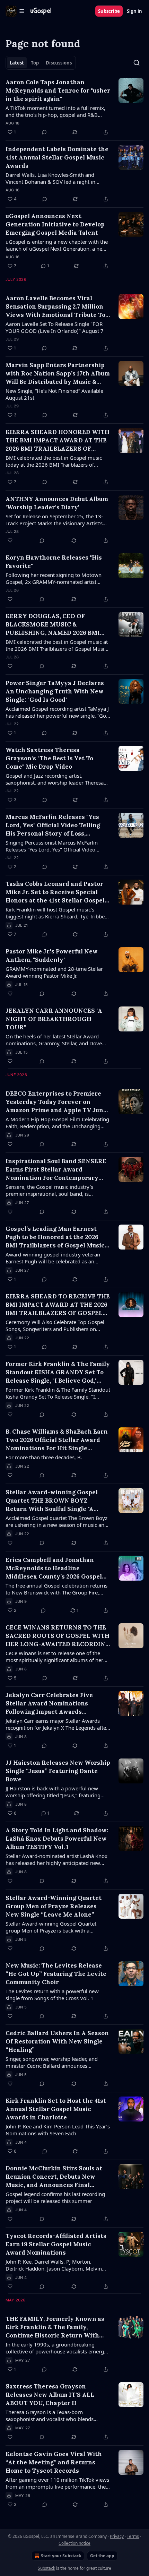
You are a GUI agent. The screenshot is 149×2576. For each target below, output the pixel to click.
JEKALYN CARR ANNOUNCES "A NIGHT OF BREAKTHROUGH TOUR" (54, 1019)
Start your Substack (61, 2556)
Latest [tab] (17, 63)
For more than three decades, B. (44, 1457)
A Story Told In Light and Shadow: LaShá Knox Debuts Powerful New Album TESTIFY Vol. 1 (57, 1839)
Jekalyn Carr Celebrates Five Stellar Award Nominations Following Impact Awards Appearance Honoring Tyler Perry (57, 1704)
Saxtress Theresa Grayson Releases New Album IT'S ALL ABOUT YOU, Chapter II (50, 2395)
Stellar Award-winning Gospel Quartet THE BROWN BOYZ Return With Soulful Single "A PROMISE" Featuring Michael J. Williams (52, 1501)
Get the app (102, 2556)
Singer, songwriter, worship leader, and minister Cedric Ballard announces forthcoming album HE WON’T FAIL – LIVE (56, 2062)
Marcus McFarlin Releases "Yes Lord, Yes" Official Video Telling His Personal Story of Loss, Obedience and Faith (53, 825)
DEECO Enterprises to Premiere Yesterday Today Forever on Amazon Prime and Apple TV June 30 (56, 1102)
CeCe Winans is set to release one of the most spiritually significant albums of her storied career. (54, 1657)
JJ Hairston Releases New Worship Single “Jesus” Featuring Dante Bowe (58, 1771)
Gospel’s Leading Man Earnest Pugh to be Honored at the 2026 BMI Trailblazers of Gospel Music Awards (55, 1237)
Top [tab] (35, 63)
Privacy (117, 2536)
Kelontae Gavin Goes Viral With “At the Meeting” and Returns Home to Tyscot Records (54, 2462)
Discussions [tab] (59, 63)
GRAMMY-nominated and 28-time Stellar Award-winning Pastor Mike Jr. (54, 972)
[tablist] (41, 63)
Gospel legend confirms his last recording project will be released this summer (55, 2197)
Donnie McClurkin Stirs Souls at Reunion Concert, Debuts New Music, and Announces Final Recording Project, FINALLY (54, 2177)
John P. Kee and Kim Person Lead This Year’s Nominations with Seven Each (58, 2130)
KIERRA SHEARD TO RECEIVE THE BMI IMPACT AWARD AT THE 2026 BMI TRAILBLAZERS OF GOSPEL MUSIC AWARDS (58, 1305)
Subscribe (109, 11)
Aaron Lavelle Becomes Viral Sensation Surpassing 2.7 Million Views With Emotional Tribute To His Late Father (55, 307)
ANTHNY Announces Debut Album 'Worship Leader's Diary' (57, 503)
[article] (74, 107)
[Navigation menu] (15, 11)
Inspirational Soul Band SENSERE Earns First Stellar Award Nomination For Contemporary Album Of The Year (56, 1170)
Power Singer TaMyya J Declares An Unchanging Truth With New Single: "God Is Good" (55, 691)
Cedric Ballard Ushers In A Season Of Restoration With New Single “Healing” (57, 2041)
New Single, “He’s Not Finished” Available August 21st (54, 394)
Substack (46, 2568)
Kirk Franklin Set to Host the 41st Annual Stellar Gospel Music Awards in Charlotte (56, 2109)
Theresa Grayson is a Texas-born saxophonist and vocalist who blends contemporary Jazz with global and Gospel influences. (56, 2415)
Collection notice (74, 2543)
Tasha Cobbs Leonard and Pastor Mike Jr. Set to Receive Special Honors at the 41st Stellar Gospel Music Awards (55, 892)
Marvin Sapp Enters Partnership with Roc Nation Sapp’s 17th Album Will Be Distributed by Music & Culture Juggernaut (58, 374)
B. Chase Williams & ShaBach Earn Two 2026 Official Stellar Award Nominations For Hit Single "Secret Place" (57, 1440)
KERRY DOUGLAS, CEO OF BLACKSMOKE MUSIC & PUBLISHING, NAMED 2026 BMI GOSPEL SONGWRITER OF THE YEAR (53, 625)
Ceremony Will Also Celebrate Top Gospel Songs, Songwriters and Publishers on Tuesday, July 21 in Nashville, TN (55, 1325)
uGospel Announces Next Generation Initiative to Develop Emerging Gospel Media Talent (55, 224)
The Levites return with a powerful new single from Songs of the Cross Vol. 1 (52, 1995)
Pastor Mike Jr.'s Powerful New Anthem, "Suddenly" (52, 956)
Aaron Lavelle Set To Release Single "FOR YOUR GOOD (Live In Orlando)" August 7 (55, 327)
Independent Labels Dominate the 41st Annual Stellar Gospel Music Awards (57, 157)
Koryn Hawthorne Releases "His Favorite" (54, 562)
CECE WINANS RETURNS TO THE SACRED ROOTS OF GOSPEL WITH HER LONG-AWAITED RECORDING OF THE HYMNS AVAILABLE (58, 1636)
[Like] (10, 541)
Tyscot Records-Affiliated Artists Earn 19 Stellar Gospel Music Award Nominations (56, 2244)
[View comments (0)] (44, 132)
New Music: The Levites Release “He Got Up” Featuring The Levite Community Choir (56, 1974)
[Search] (137, 63)
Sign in (134, 11)
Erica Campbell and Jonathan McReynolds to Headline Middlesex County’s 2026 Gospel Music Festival (54, 1568)
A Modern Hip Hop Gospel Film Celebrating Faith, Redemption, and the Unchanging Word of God (57, 1123)
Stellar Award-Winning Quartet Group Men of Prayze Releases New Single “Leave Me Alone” (54, 1906)
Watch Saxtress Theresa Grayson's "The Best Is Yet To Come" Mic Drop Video (49, 758)
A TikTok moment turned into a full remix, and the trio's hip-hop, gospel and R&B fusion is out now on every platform (55, 111)
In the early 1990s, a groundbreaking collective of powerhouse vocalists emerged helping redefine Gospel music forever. (58, 2348)
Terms (133, 2536)
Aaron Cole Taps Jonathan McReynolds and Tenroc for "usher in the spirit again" (58, 90)
